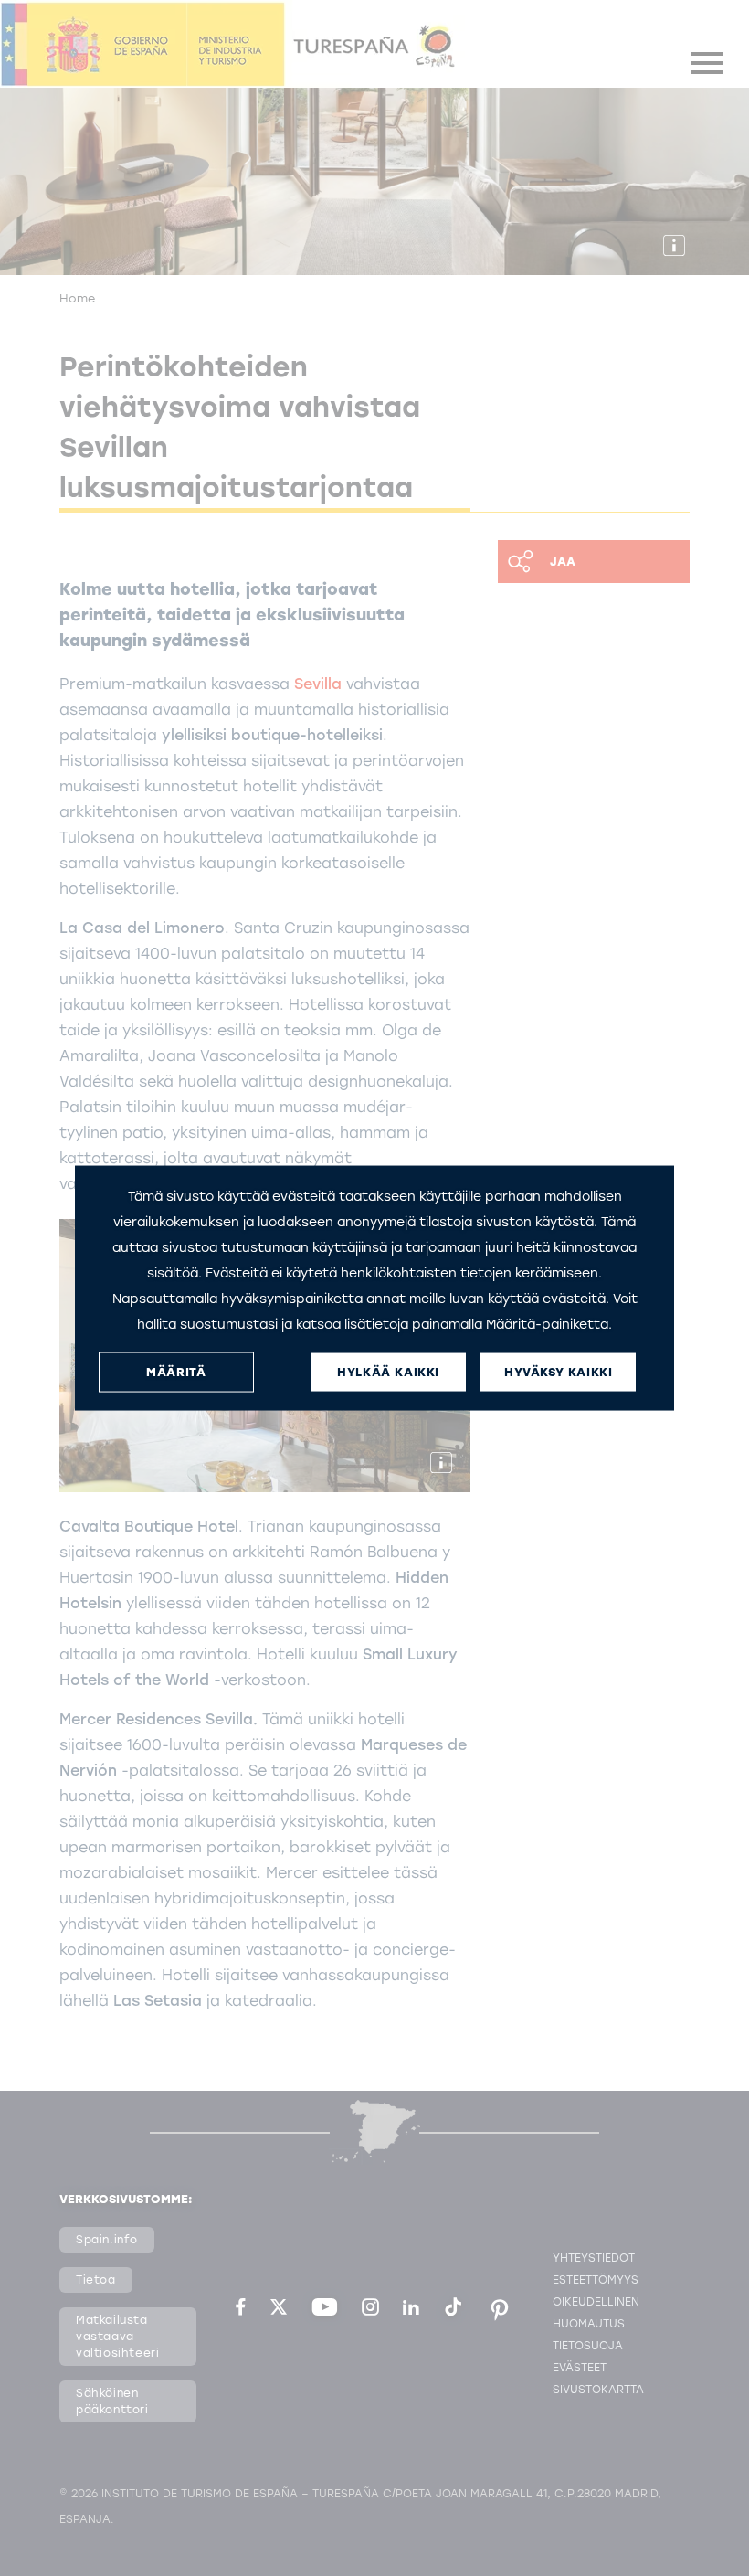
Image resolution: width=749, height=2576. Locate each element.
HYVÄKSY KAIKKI (558, 1372)
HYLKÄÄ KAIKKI (388, 1372)
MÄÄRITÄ (176, 1372)
